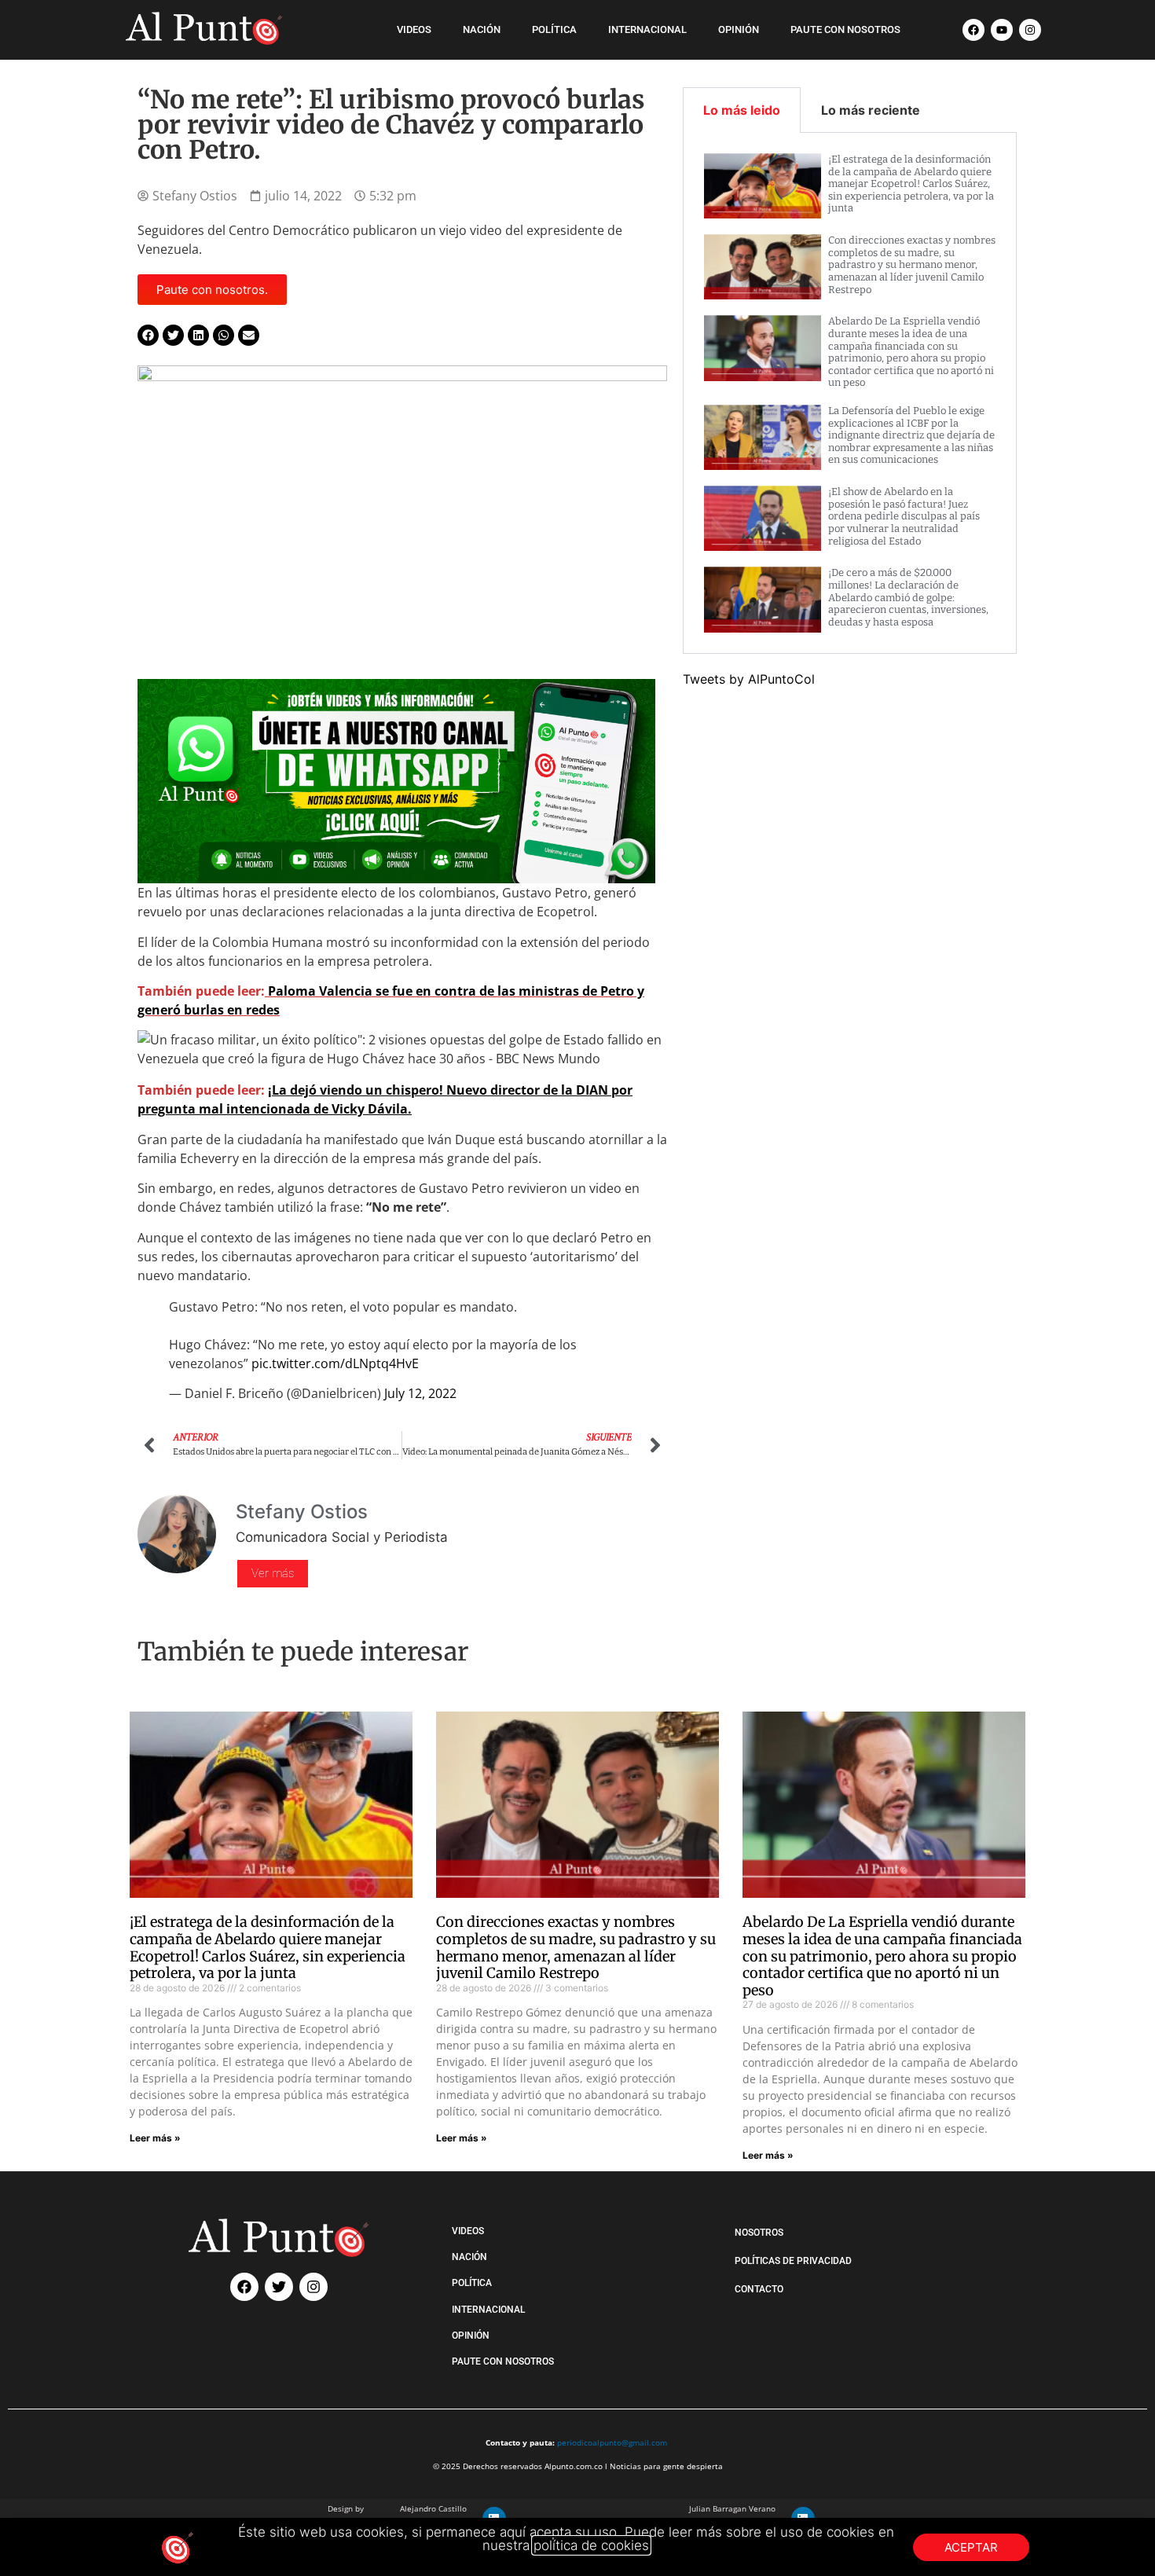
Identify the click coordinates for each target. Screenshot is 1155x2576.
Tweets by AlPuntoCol (749, 679)
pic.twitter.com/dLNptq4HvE (335, 1363)
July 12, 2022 (420, 1393)
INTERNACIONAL (647, 29)
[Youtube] (1002, 30)
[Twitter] (279, 2287)
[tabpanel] (850, 393)
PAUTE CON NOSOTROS (845, 29)
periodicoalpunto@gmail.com (612, 2442)
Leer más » (155, 2138)
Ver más (273, 1573)
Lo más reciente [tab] (871, 110)
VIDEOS (414, 29)
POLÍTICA (554, 29)
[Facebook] (973, 30)
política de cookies (591, 2545)
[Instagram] (1030, 30)
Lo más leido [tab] (742, 110)
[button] (148, 335)
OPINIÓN (739, 29)
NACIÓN (482, 29)
